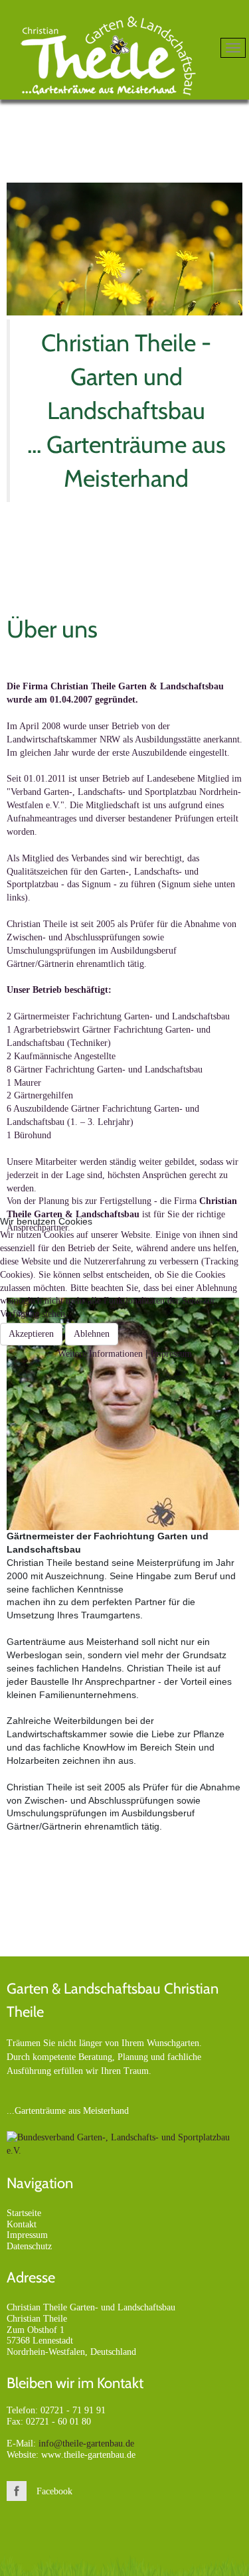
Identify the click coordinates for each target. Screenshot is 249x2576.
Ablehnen (92, 1334)
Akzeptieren (31, 1334)
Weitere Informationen (100, 1354)
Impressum (171, 1354)
